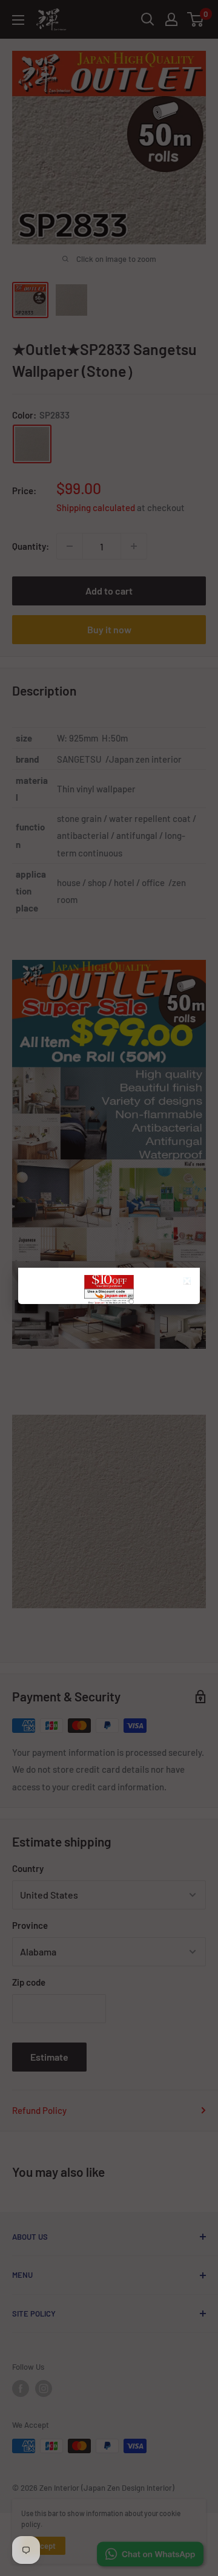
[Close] (189, 1283)
